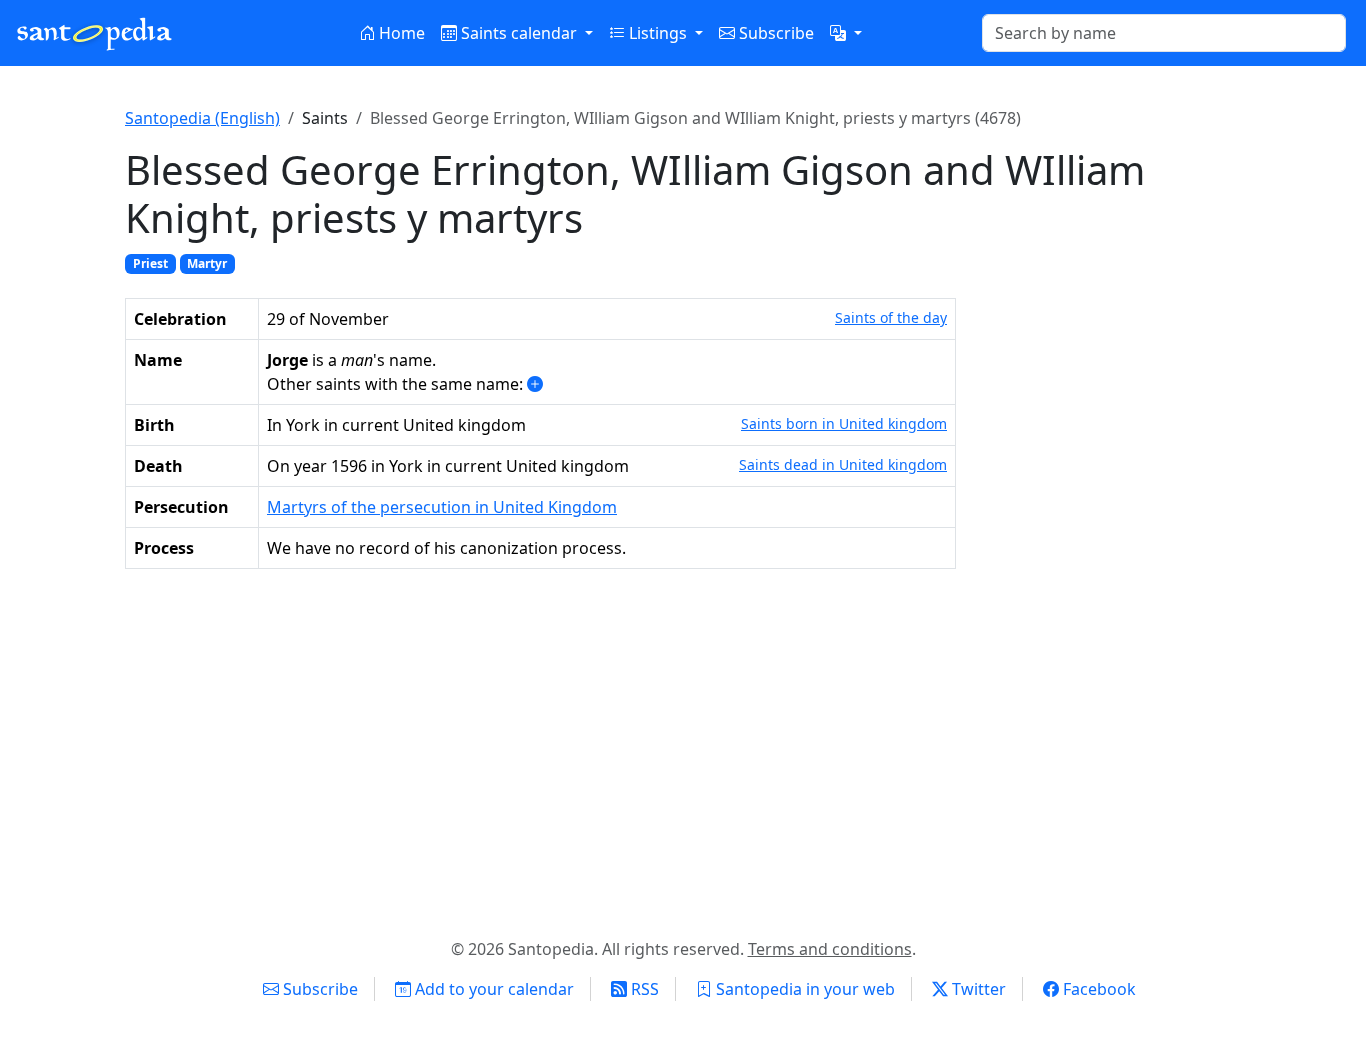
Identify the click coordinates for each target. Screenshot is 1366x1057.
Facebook (1097, 989)
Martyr (207, 263)
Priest (150, 263)
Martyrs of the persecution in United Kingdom (442, 507)
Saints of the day (891, 317)
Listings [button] (658, 33)
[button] (846, 33)
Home (400, 33)
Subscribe (774, 33)
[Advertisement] (683, 749)
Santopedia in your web (803, 989)
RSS (643, 989)
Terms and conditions (830, 949)
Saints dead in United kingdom (843, 464)
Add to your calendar (492, 989)
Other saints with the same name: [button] (397, 384)
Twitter (977, 989)
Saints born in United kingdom (844, 423)
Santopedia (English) (202, 118)
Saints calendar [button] (519, 33)
